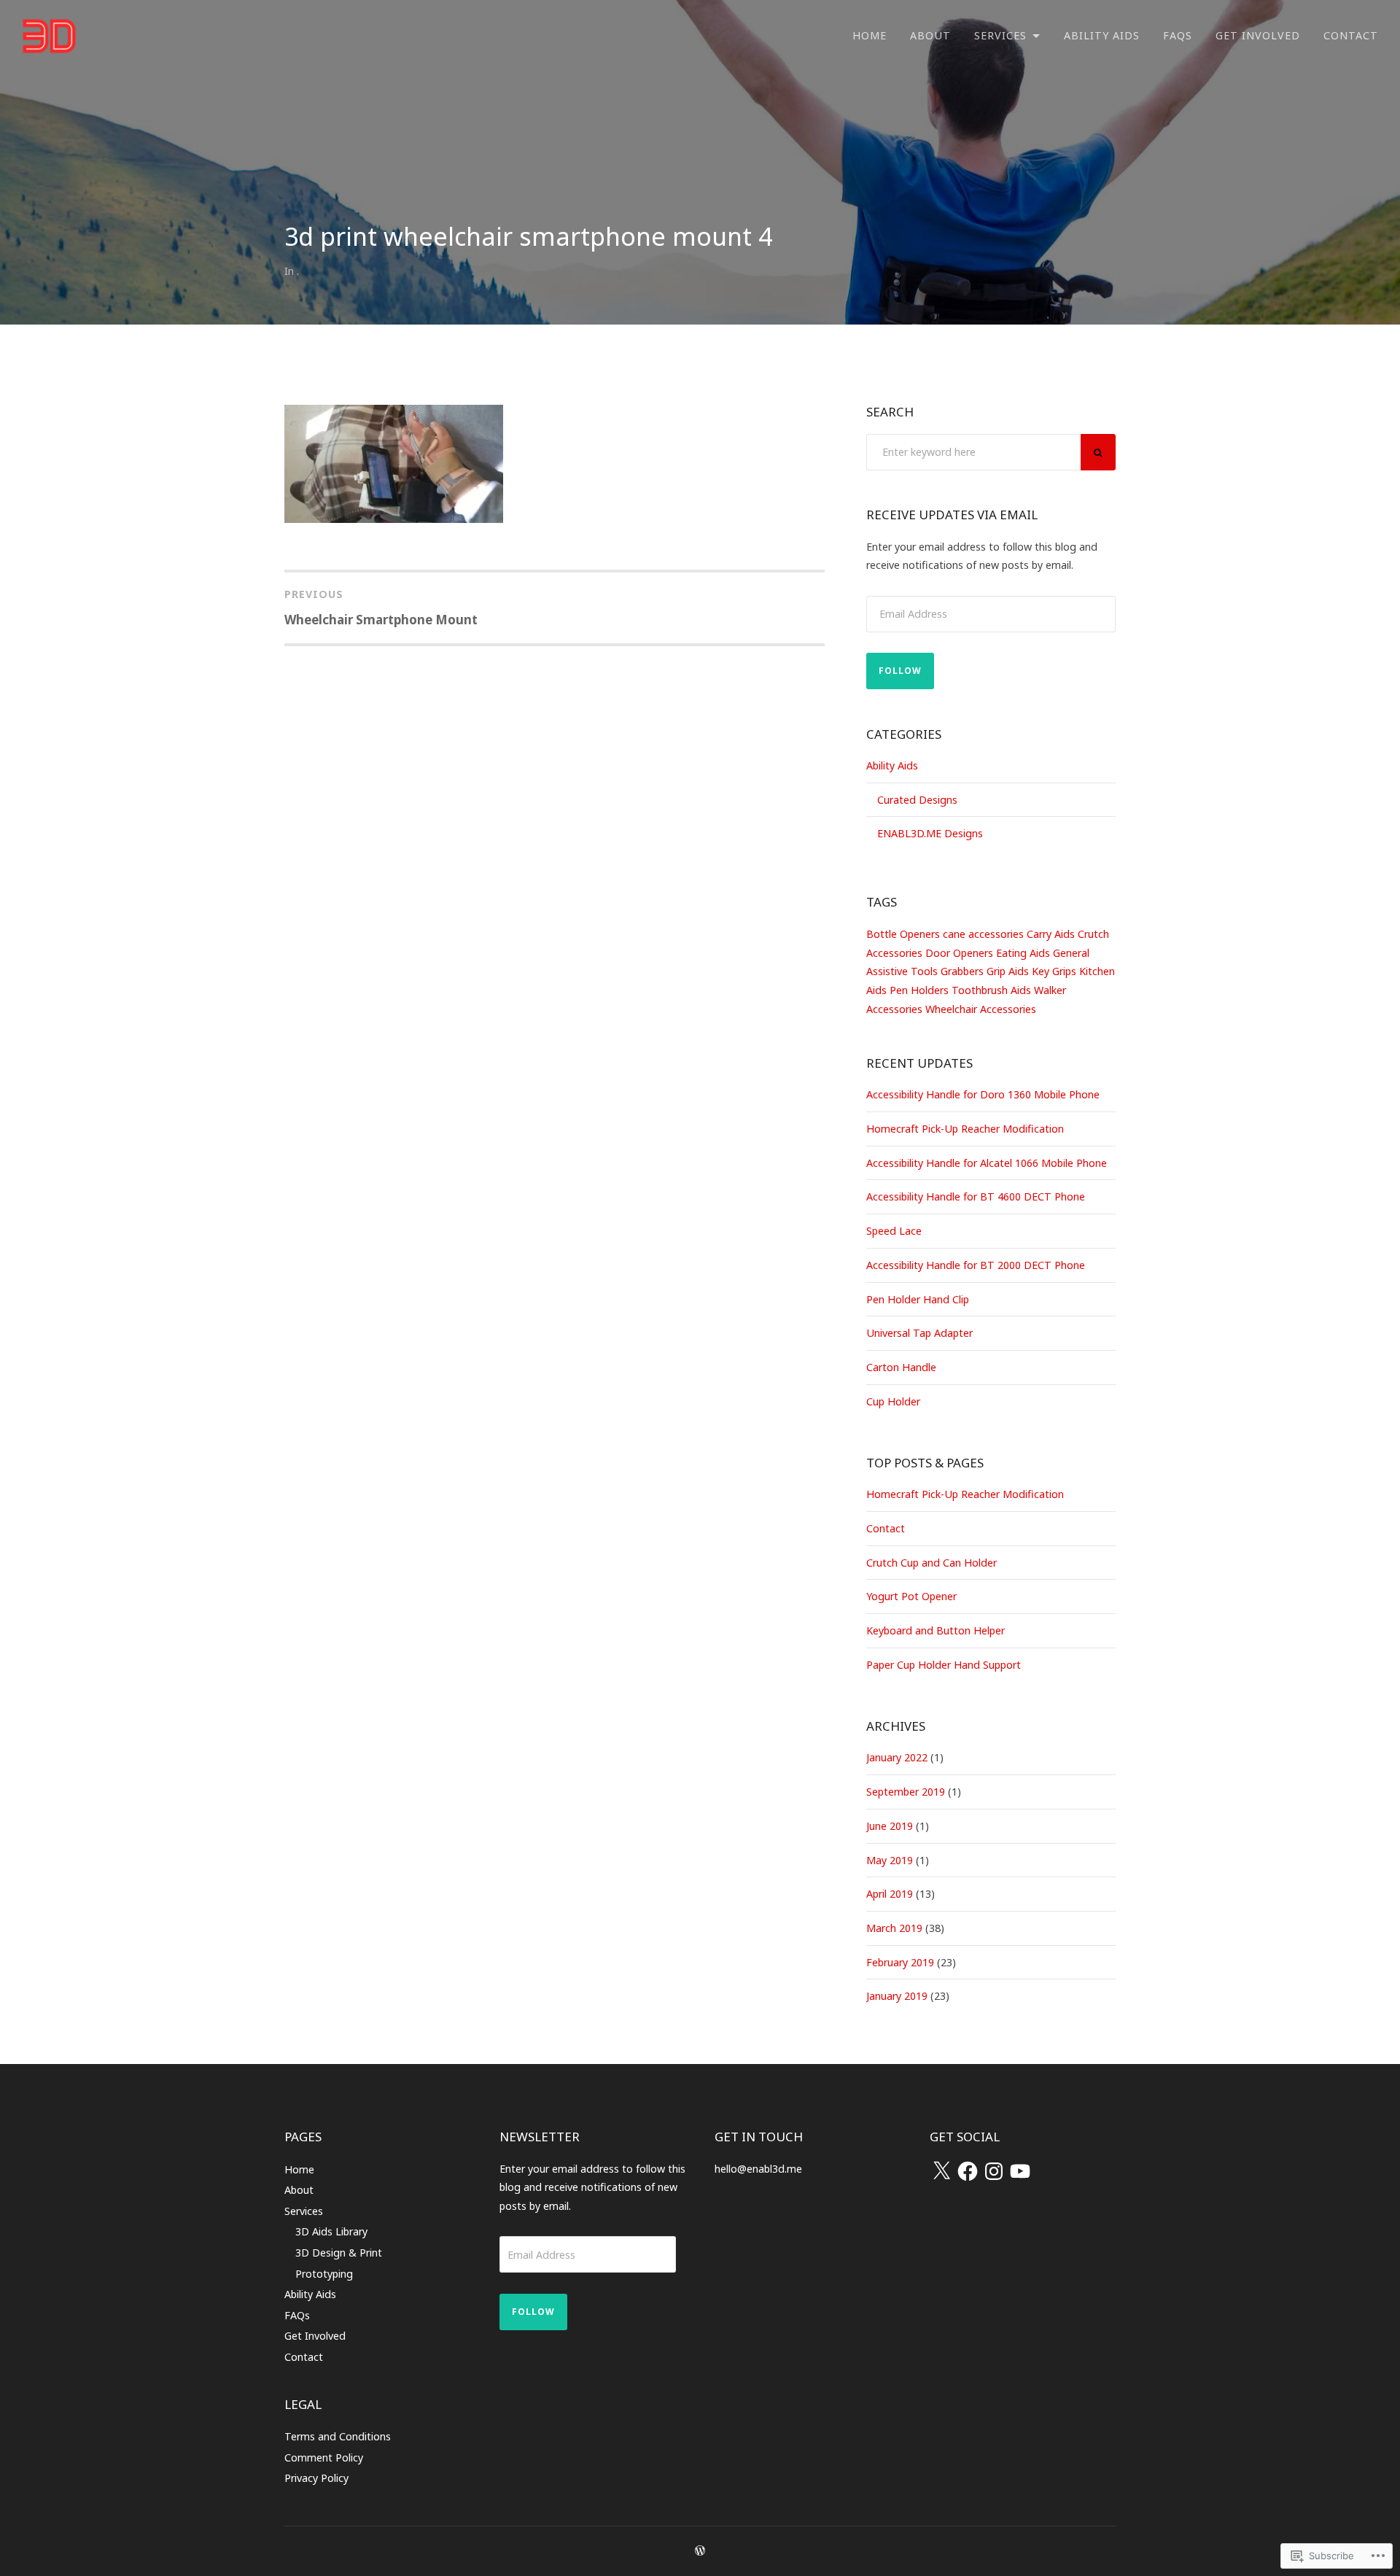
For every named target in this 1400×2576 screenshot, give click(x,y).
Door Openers (959, 953)
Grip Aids (1008, 971)
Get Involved (1258, 35)
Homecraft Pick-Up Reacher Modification (965, 1129)
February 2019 (900, 1962)
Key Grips (1054, 971)
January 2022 (897, 1757)
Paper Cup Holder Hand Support (944, 1665)
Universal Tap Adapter (919, 1333)
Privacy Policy (316, 2478)
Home (870, 35)
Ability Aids (1102, 35)
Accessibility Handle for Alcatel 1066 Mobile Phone (987, 1163)
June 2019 (890, 1826)
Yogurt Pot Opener (911, 1596)
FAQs (1178, 35)
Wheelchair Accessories (981, 1009)
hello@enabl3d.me (758, 2169)
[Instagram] (994, 2171)
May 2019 (890, 1860)
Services (1000, 35)
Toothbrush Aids (991, 990)
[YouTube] (1020, 2171)
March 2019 (894, 1928)
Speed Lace (894, 1231)
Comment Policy (324, 2457)
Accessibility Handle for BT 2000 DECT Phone (976, 1265)
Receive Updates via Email (952, 515)
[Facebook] (968, 2171)
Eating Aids (1023, 953)
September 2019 (906, 1792)
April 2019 (890, 1894)
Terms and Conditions (338, 2436)
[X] (941, 2171)
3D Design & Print (339, 2253)
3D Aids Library (331, 2231)
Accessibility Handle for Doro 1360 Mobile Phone (983, 1094)
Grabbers (962, 971)
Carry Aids (1051, 934)
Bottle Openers (903, 934)
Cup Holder (893, 1401)
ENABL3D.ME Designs (930, 833)
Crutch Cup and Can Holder (932, 1563)
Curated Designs (917, 800)
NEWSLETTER (540, 2137)
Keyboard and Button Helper (936, 1630)
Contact (1351, 35)
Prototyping (324, 2274)
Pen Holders (919, 990)
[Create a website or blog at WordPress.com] (700, 2551)
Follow (900, 671)
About (930, 35)
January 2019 (897, 1996)
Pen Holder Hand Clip (918, 1299)
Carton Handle (901, 1367)
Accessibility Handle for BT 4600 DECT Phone (976, 1196)
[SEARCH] (1098, 452)
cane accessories (983, 934)
